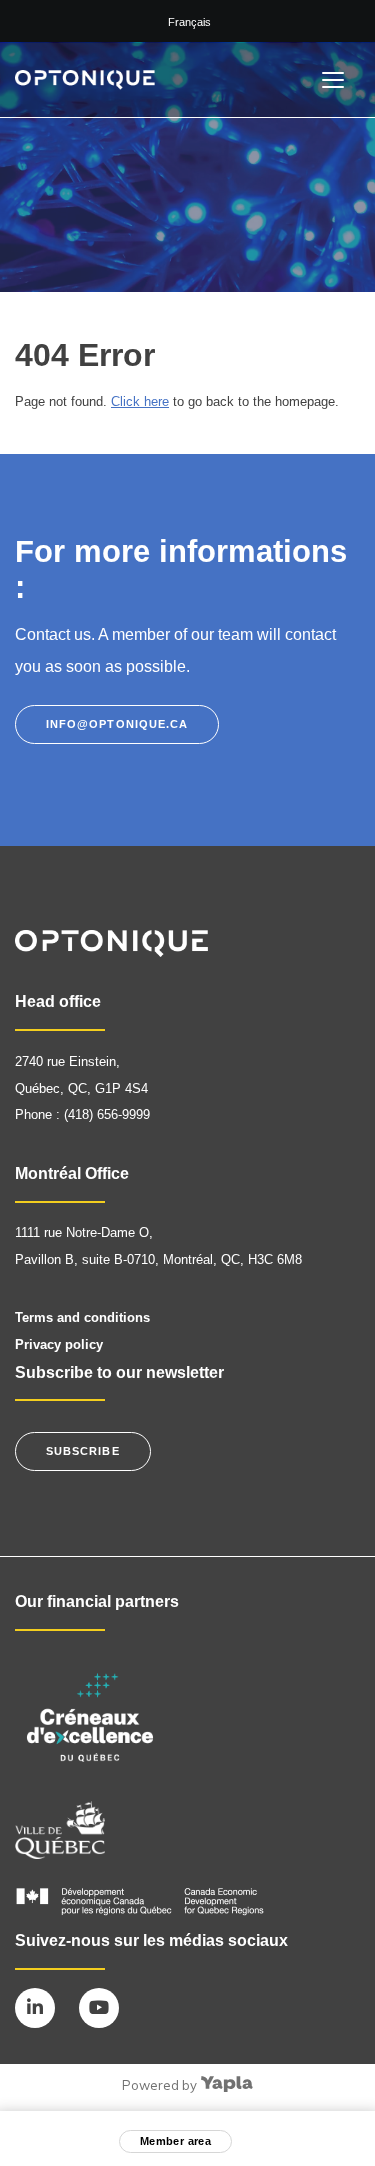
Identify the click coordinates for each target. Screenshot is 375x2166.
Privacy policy (59, 1344)
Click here (140, 401)
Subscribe (83, 1451)
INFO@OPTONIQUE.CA (117, 724)
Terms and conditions (82, 1317)
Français (189, 22)
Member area (176, 2141)
